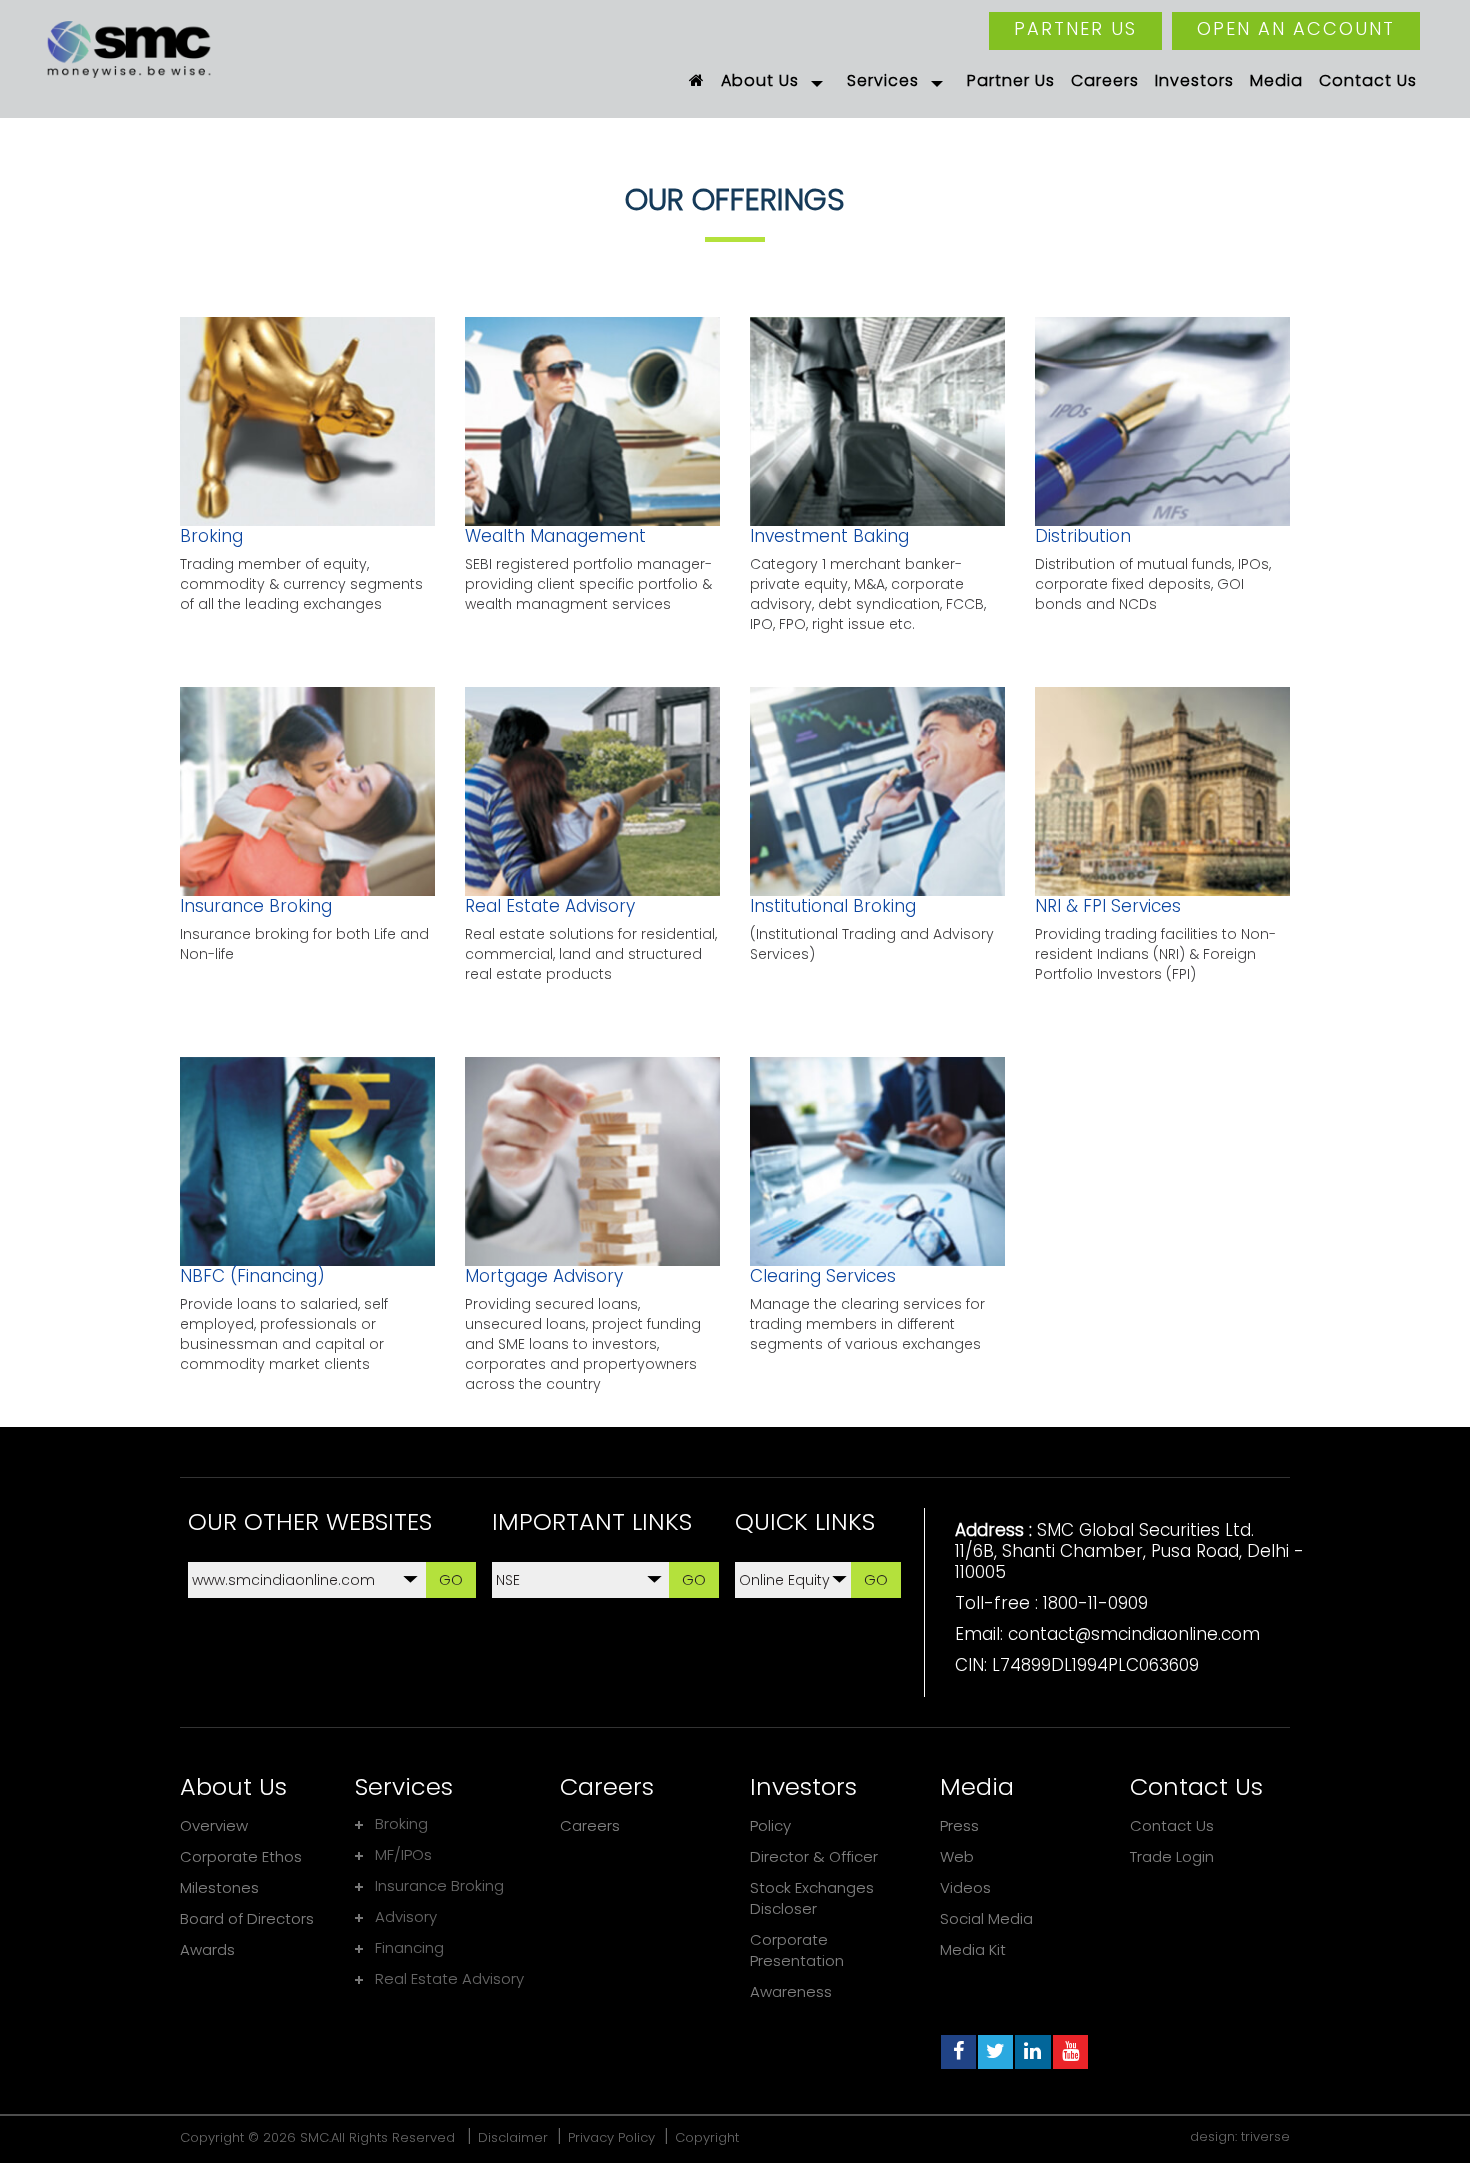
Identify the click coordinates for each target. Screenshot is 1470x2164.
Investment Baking (829, 536)
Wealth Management (555, 536)
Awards (207, 1949)
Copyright (707, 2137)
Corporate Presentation (797, 1950)
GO (451, 1579)
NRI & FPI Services (1108, 906)
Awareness (791, 1991)
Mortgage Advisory (544, 1276)
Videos (965, 1887)
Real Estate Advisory (550, 906)
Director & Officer (814, 1856)
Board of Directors (247, 1918)
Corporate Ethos (241, 1856)
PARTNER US (1075, 28)
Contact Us (1172, 1825)
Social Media (986, 1918)
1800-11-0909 (1095, 1603)
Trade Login (1172, 1856)
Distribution (1083, 536)
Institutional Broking (833, 906)
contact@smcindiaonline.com (1134, 1634)
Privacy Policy (611, 2137)
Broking (211, 536)
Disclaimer (513, 2137)
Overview (214, 1825)
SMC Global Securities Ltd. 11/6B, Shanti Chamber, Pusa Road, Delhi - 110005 (1129, 1551)
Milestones (219, 1887)
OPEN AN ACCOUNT (1296, 28)
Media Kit (973, 1949)
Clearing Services (823, 1276)
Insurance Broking (256, 906)
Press (959, 1825)
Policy (770, 1825)
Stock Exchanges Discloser (812, 1898)
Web (957, 1856)
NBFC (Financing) (252, 1276)
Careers (590, 1825)
